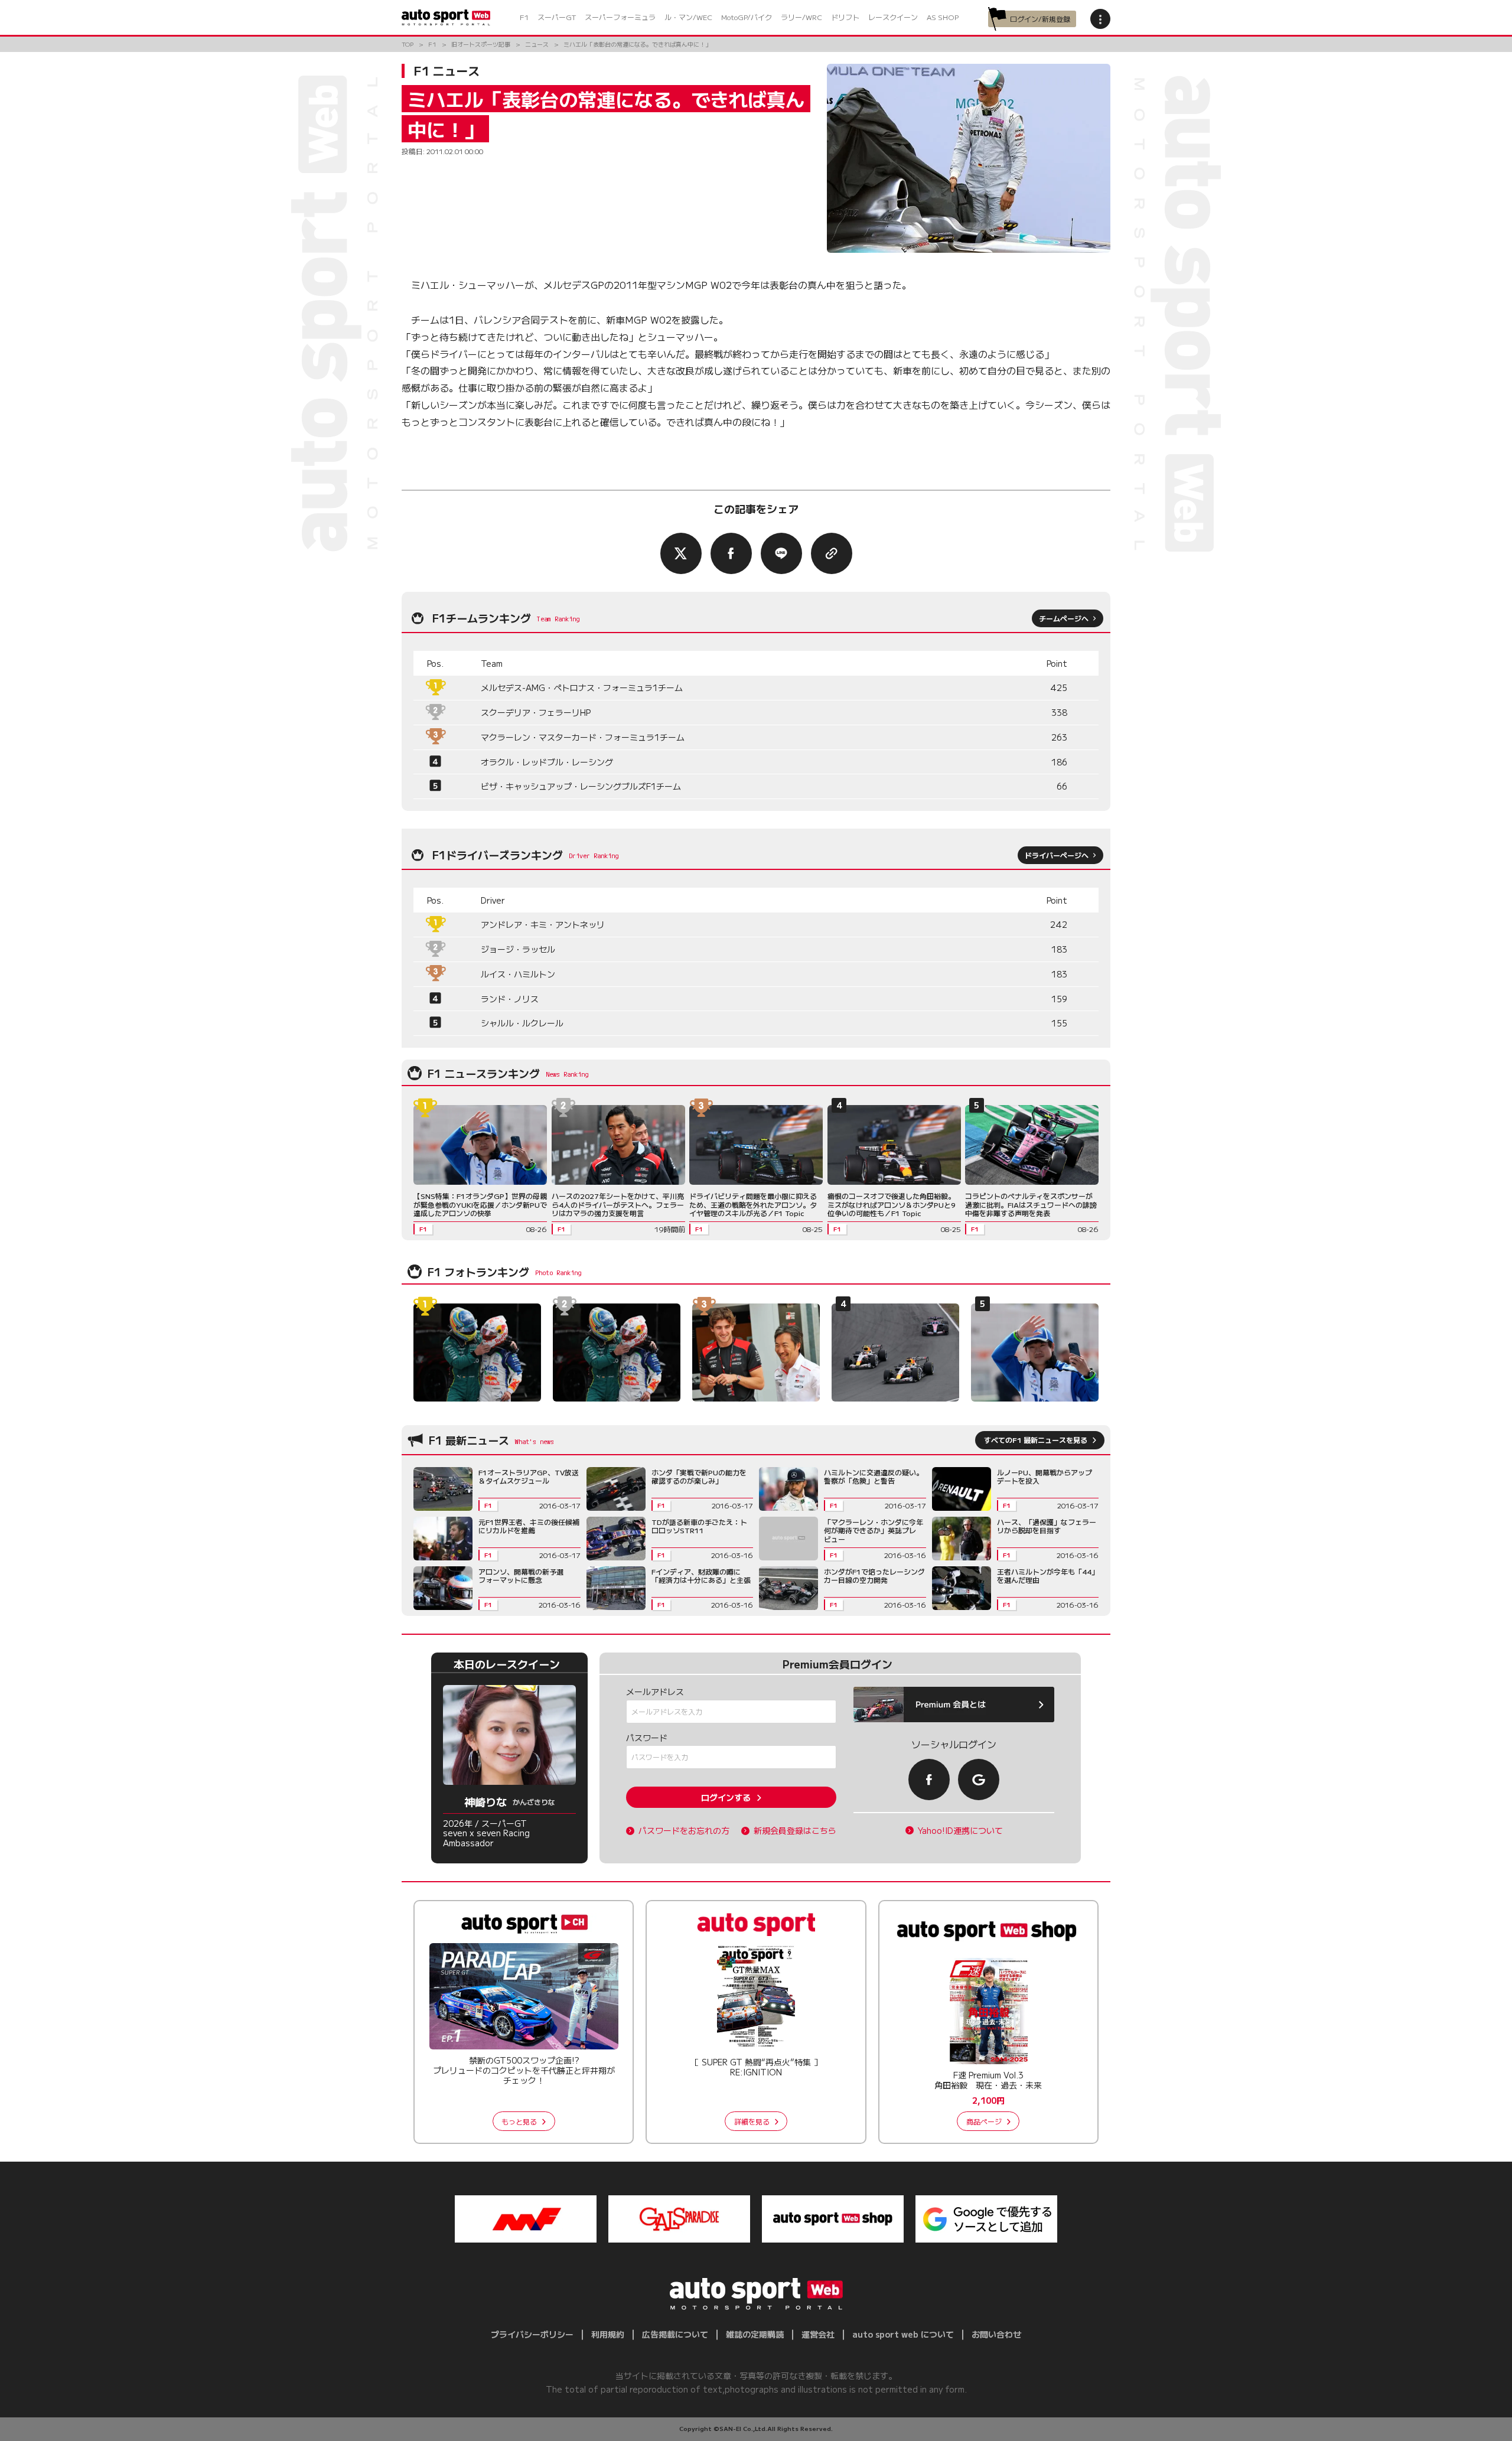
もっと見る (519, 2121)
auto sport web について (903, 2334)
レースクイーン (893, 17)
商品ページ (984, 2121)
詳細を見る (752, 2121)
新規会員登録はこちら (795, 1831)
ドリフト (845, 17)
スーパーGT (557, 17)
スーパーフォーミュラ (620, 17)
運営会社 (818, 2334)
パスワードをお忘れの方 (684, 1831)
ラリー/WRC (801, 17)
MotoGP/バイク (747, 17)
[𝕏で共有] (681, 553)
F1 (524, 17)
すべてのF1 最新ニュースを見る (1036, 1440)
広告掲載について (675, 2334)
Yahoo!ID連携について (960, 1831)
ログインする (726, 1797)
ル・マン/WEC (688, 17)
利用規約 (608, 2334)
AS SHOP (943, 17)
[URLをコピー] (832, 553)
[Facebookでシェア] (731, 553)
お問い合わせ (996, 2334)
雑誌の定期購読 (755, 2334)
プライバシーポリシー (532, 2334)
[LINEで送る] (781, 553)
